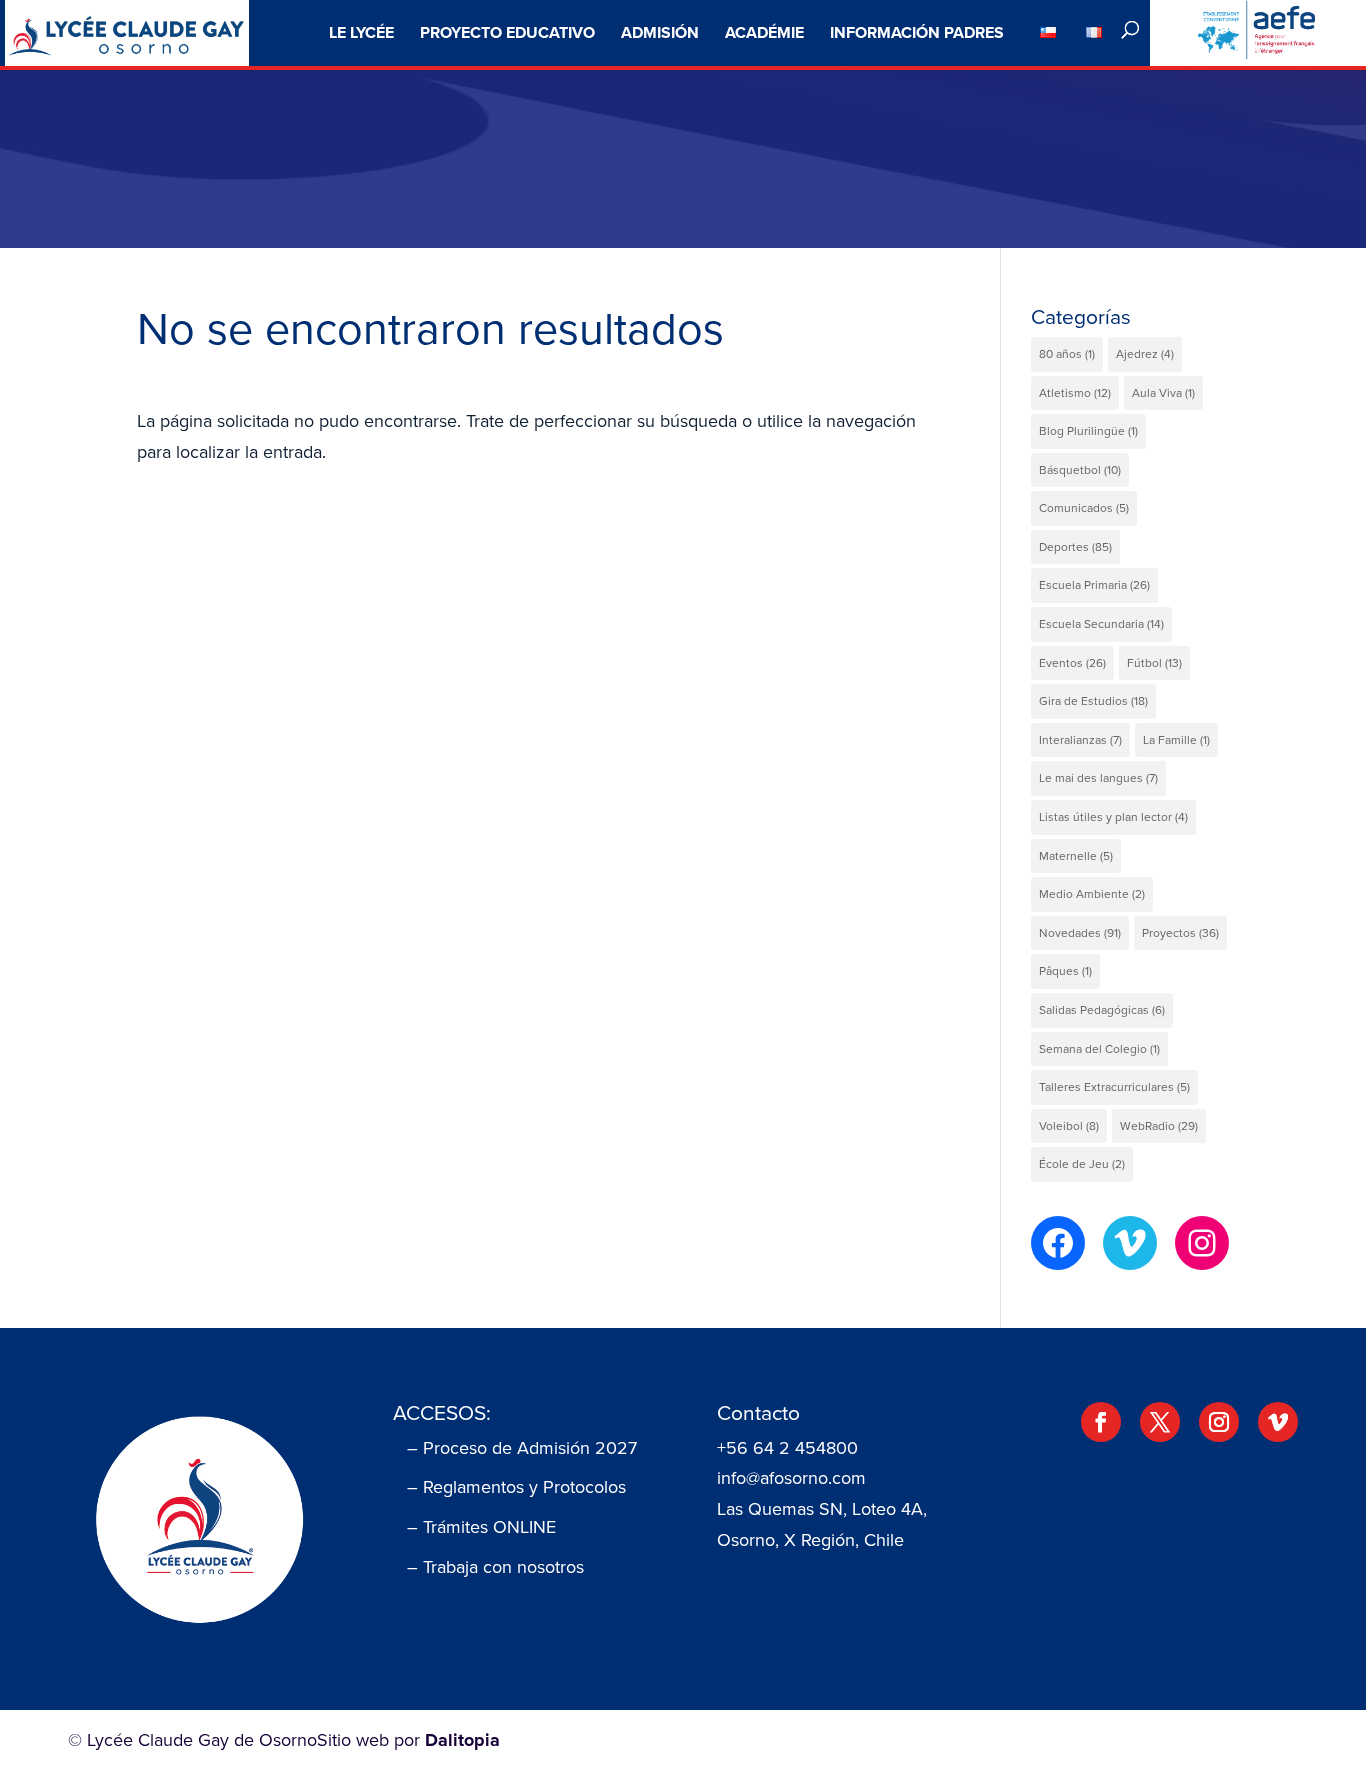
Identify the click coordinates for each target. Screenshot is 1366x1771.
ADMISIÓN (660, 32)
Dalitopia (462, 1740)
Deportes (1075, 547)
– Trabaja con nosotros (495, 1567)
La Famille (1176, 740)
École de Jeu (1082, 1164)
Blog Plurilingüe (1088, 431)
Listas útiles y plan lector (1113, 817)
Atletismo (1075, 393)
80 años (1067, 354)
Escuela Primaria (1094, 585)
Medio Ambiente (1092, 894)
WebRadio (1159, 1126)
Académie (764, 32)
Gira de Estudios (1093, 701)
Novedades (1080, 933)
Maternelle (1076, 856)
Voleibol (1069, 1126)
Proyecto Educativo (507, 32)
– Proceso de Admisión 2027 (522, 1448)
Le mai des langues (1098, 778)
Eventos (1072, 663)
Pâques (1065, 971)
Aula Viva (1163, 393)
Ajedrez (1145, 354)
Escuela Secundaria (1101, 624)
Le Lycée (361, 32)
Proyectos (1180, 933)
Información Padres (917, 32)
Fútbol (1154, 663)
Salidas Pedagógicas (1102, 1010)
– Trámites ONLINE (481, 1527)
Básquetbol (1080, 470)
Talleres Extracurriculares (1114, 1087)
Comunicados (1084, 508)
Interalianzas (1080, 740)
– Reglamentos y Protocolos (516, 1487)
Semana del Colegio (1099, 1049)
